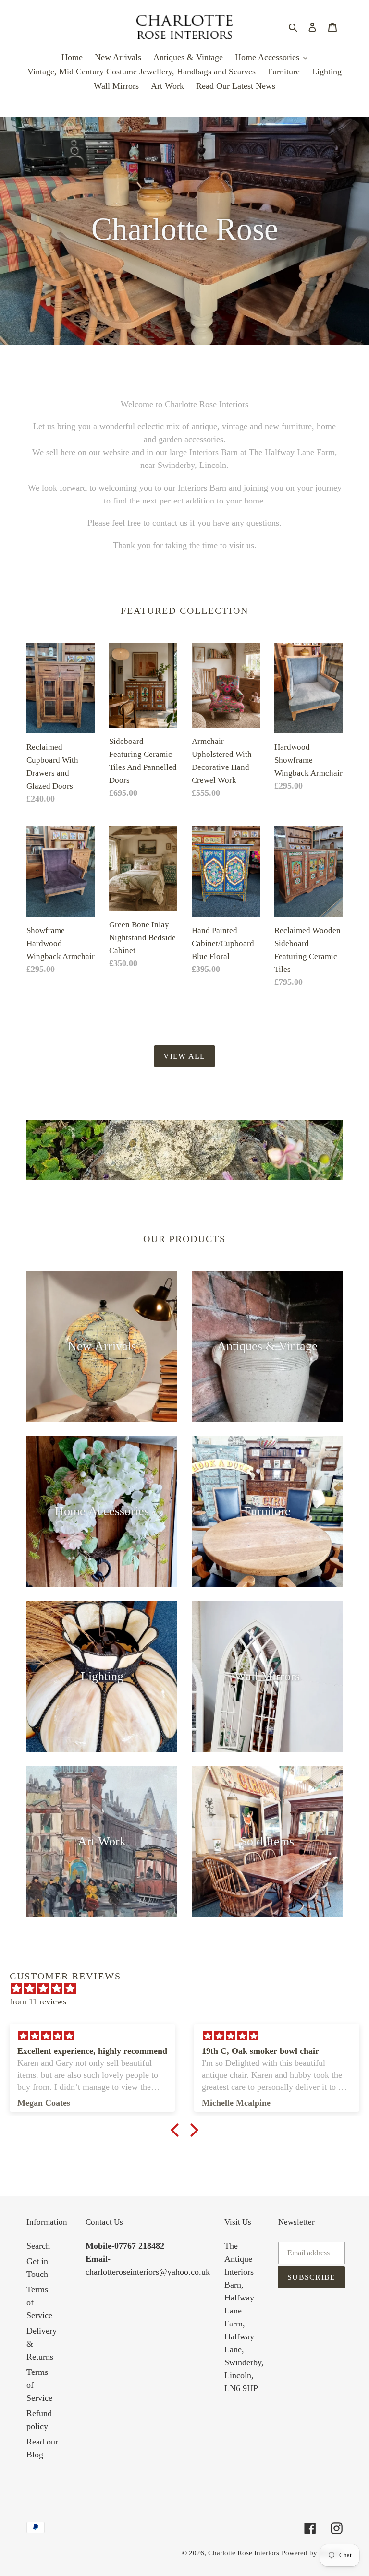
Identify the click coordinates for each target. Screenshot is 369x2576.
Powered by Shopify (312, 2553)
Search (38, 2246)
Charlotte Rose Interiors (244, 2553)
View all (184, 1056)
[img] (189, 1989)
